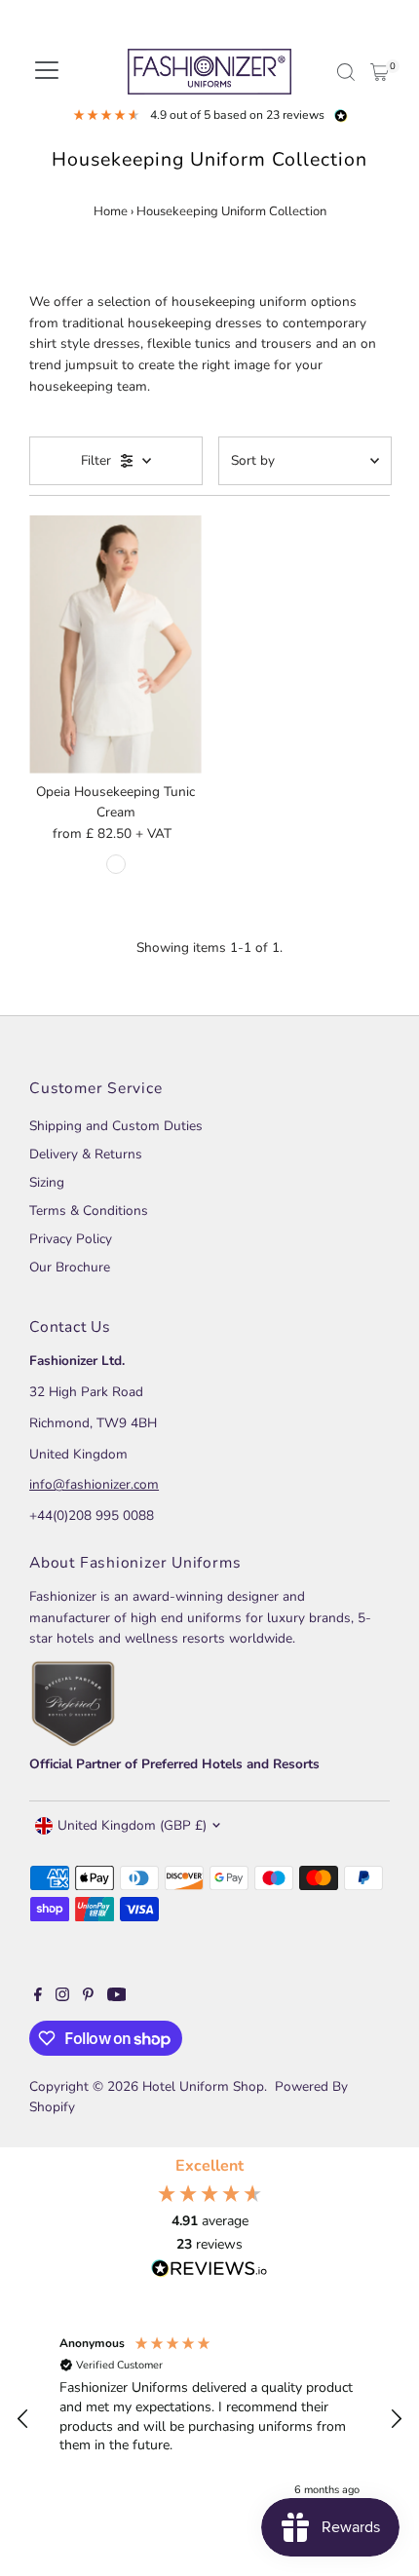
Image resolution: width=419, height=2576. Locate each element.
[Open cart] (380, 72)
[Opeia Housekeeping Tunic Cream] (115, 644)
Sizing (47, 1182)
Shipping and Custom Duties (116, 1126)
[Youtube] (117, 1997)
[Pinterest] (88, 1997)
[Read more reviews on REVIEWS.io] (209, 2270)
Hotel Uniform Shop (203, 2086)
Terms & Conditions (89, 1211)
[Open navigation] (47, 72)
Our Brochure (70, 1267)
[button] (23, 2419)
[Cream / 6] (116, 864)
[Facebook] (38, 1997)
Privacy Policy (71, 1239)
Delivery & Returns (86, 1154)
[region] (209, 2419)
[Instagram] (62, 1997)
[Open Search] (346, 72)
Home (111, 211)
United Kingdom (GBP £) (132, 1825)
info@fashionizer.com (94, 1484)
